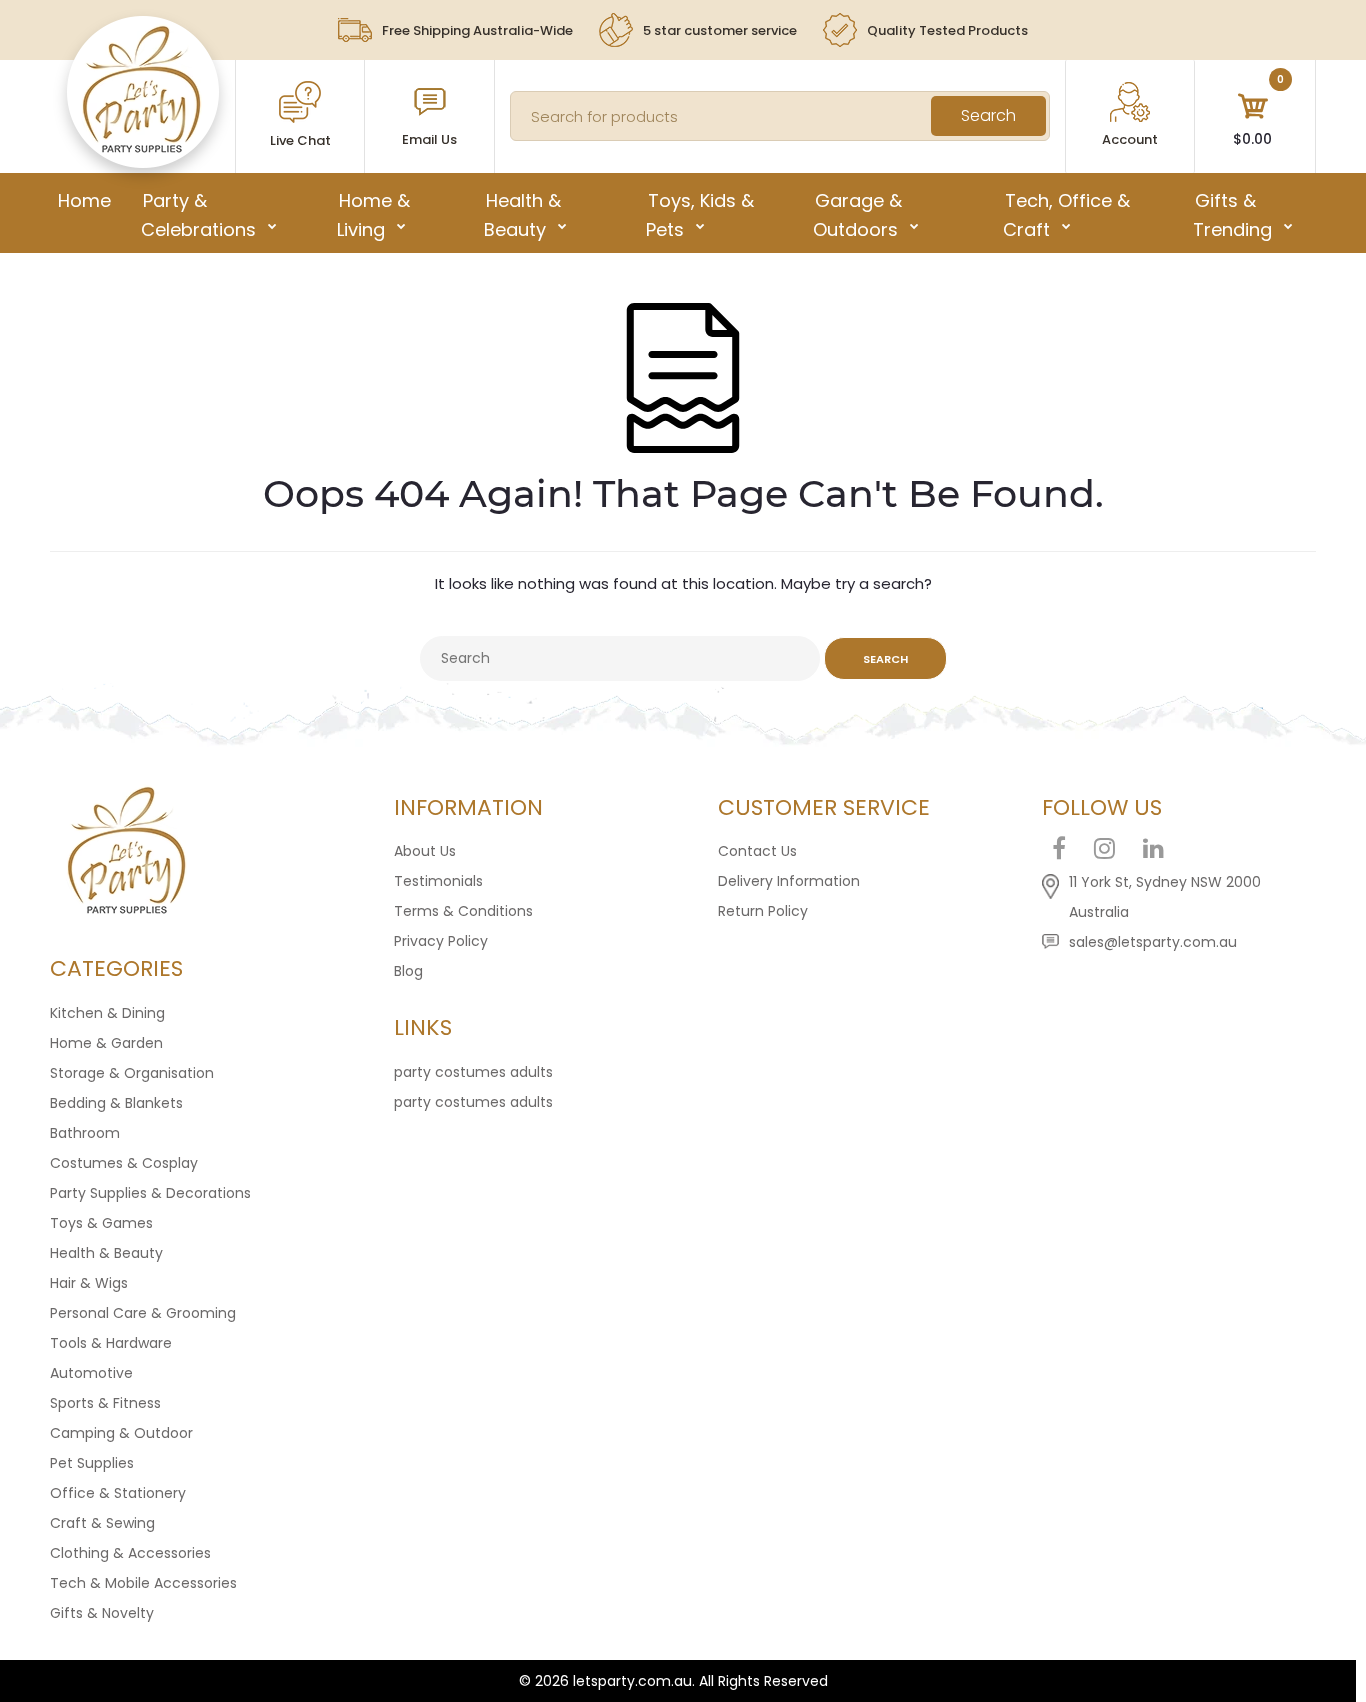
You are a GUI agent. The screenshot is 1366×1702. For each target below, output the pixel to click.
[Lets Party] (142, 148)
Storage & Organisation (132, 1073)
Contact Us (757, 851)
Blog (408, 971)
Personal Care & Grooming (143, 1313)
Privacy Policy (441, 941)
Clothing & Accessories (130, 1553)
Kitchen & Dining (107, 1013)
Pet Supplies (92, 1463)
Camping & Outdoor (121, 1433)
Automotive (91, 1373)
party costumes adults (473, 1072)
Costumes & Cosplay (124, 1163)
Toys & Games (101, 1223)
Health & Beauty (106, 1253)
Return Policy (763, 911)
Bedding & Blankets (116, 1103)
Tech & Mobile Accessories (143, 1583)
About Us (425, 851)
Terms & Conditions (463, 911)
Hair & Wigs (89, 1283)
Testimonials (438, 881)
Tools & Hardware (111, 1343)
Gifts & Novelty (102, 1613)
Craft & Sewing (102, 1523)
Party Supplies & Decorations (150, 1193)
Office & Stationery (118, 1493)
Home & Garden (106, 1043)
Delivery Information (789, 881)
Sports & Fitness (105, 1403)
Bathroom (85, 1133)
